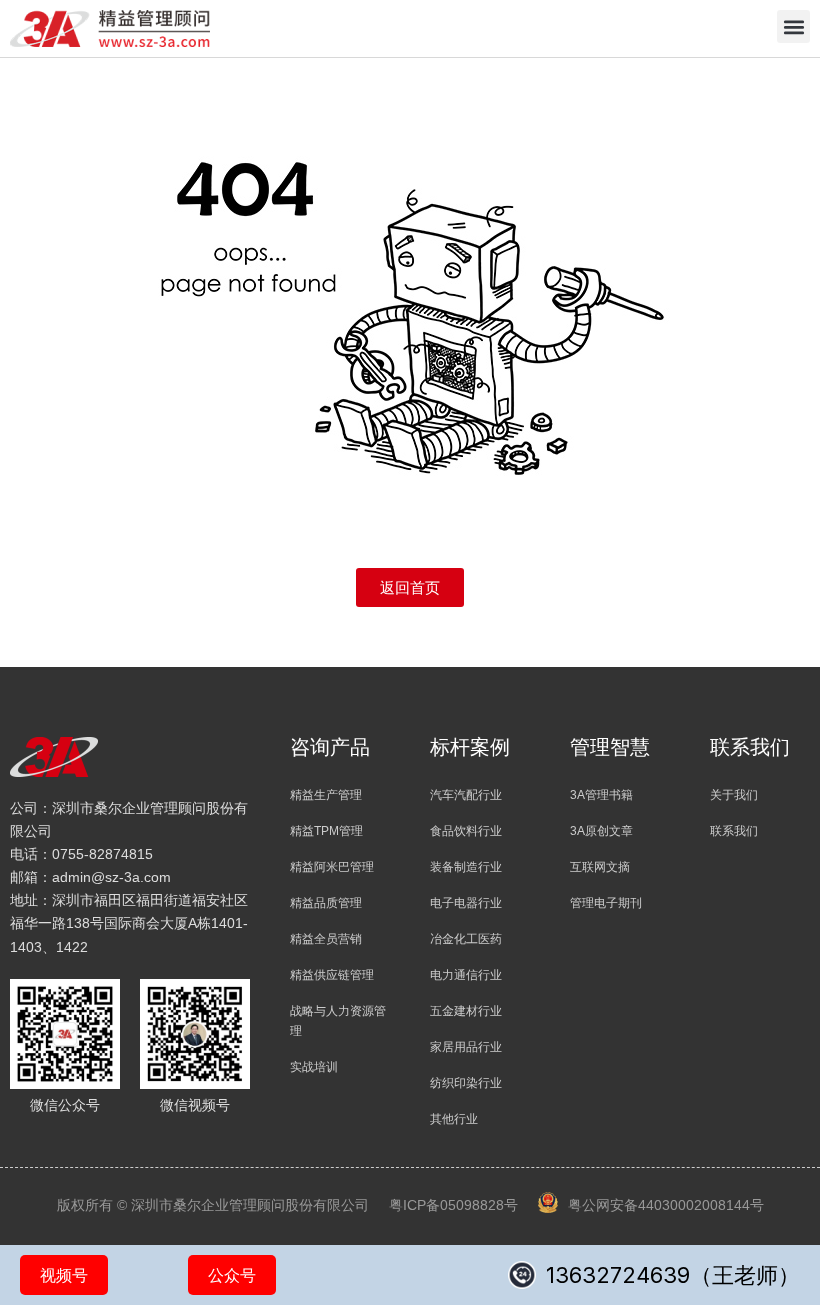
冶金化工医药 (466, 939)
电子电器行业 (466, 903)
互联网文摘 (600, 867)
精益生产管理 (326, 795)
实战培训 (314, 1067)
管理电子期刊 (606, 903)
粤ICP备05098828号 (453, 1205)
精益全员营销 (326, 939)
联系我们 (734, 831)
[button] (793, 26)
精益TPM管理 (326, 831)
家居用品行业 (466, 1047)
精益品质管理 (326, 903)
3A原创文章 (601, 831)
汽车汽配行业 (466, 795)
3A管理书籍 (601, 795)
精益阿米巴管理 (332, 867)
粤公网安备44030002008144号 (666, 1205)
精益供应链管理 (332, 975)
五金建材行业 (466, 1011)
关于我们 (734, 795)
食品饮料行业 (466, 831)
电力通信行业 (466, 975)
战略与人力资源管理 (338, 1021)
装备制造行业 (466, 867)
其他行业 (454, 1119)
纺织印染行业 (466, 1083)
